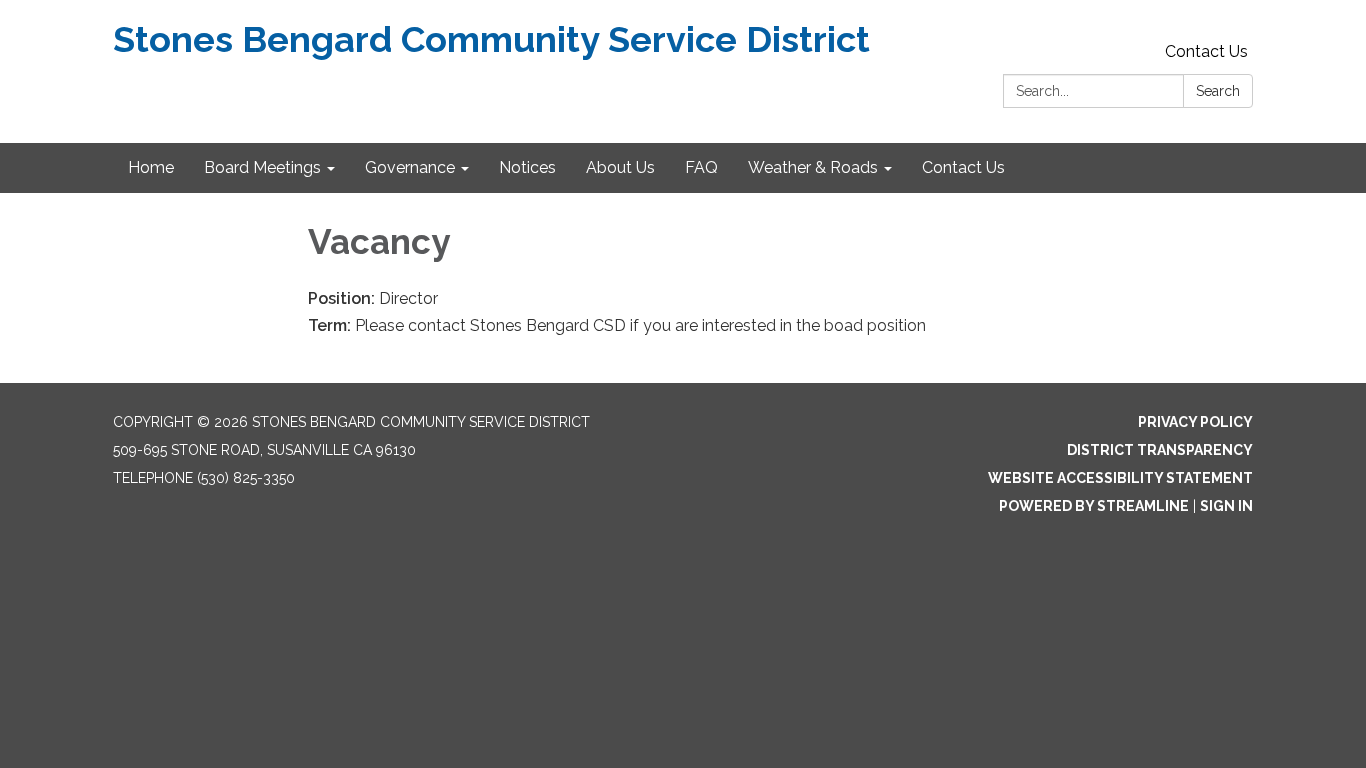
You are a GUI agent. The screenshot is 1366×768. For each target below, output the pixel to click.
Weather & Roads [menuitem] (813, 167)
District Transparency (1160, 450)
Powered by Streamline (1094, 506)
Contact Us (1206, 51)
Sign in (1226, 506)
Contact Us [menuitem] (963, 167)
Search (1218, 91)
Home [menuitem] (151, 167)
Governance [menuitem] (410, 167)
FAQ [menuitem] (701, 167)
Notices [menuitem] (527, 167)
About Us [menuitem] (620, 167)
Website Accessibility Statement (1120, 478)
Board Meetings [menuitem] (262, 167)
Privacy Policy (1195, 422)
